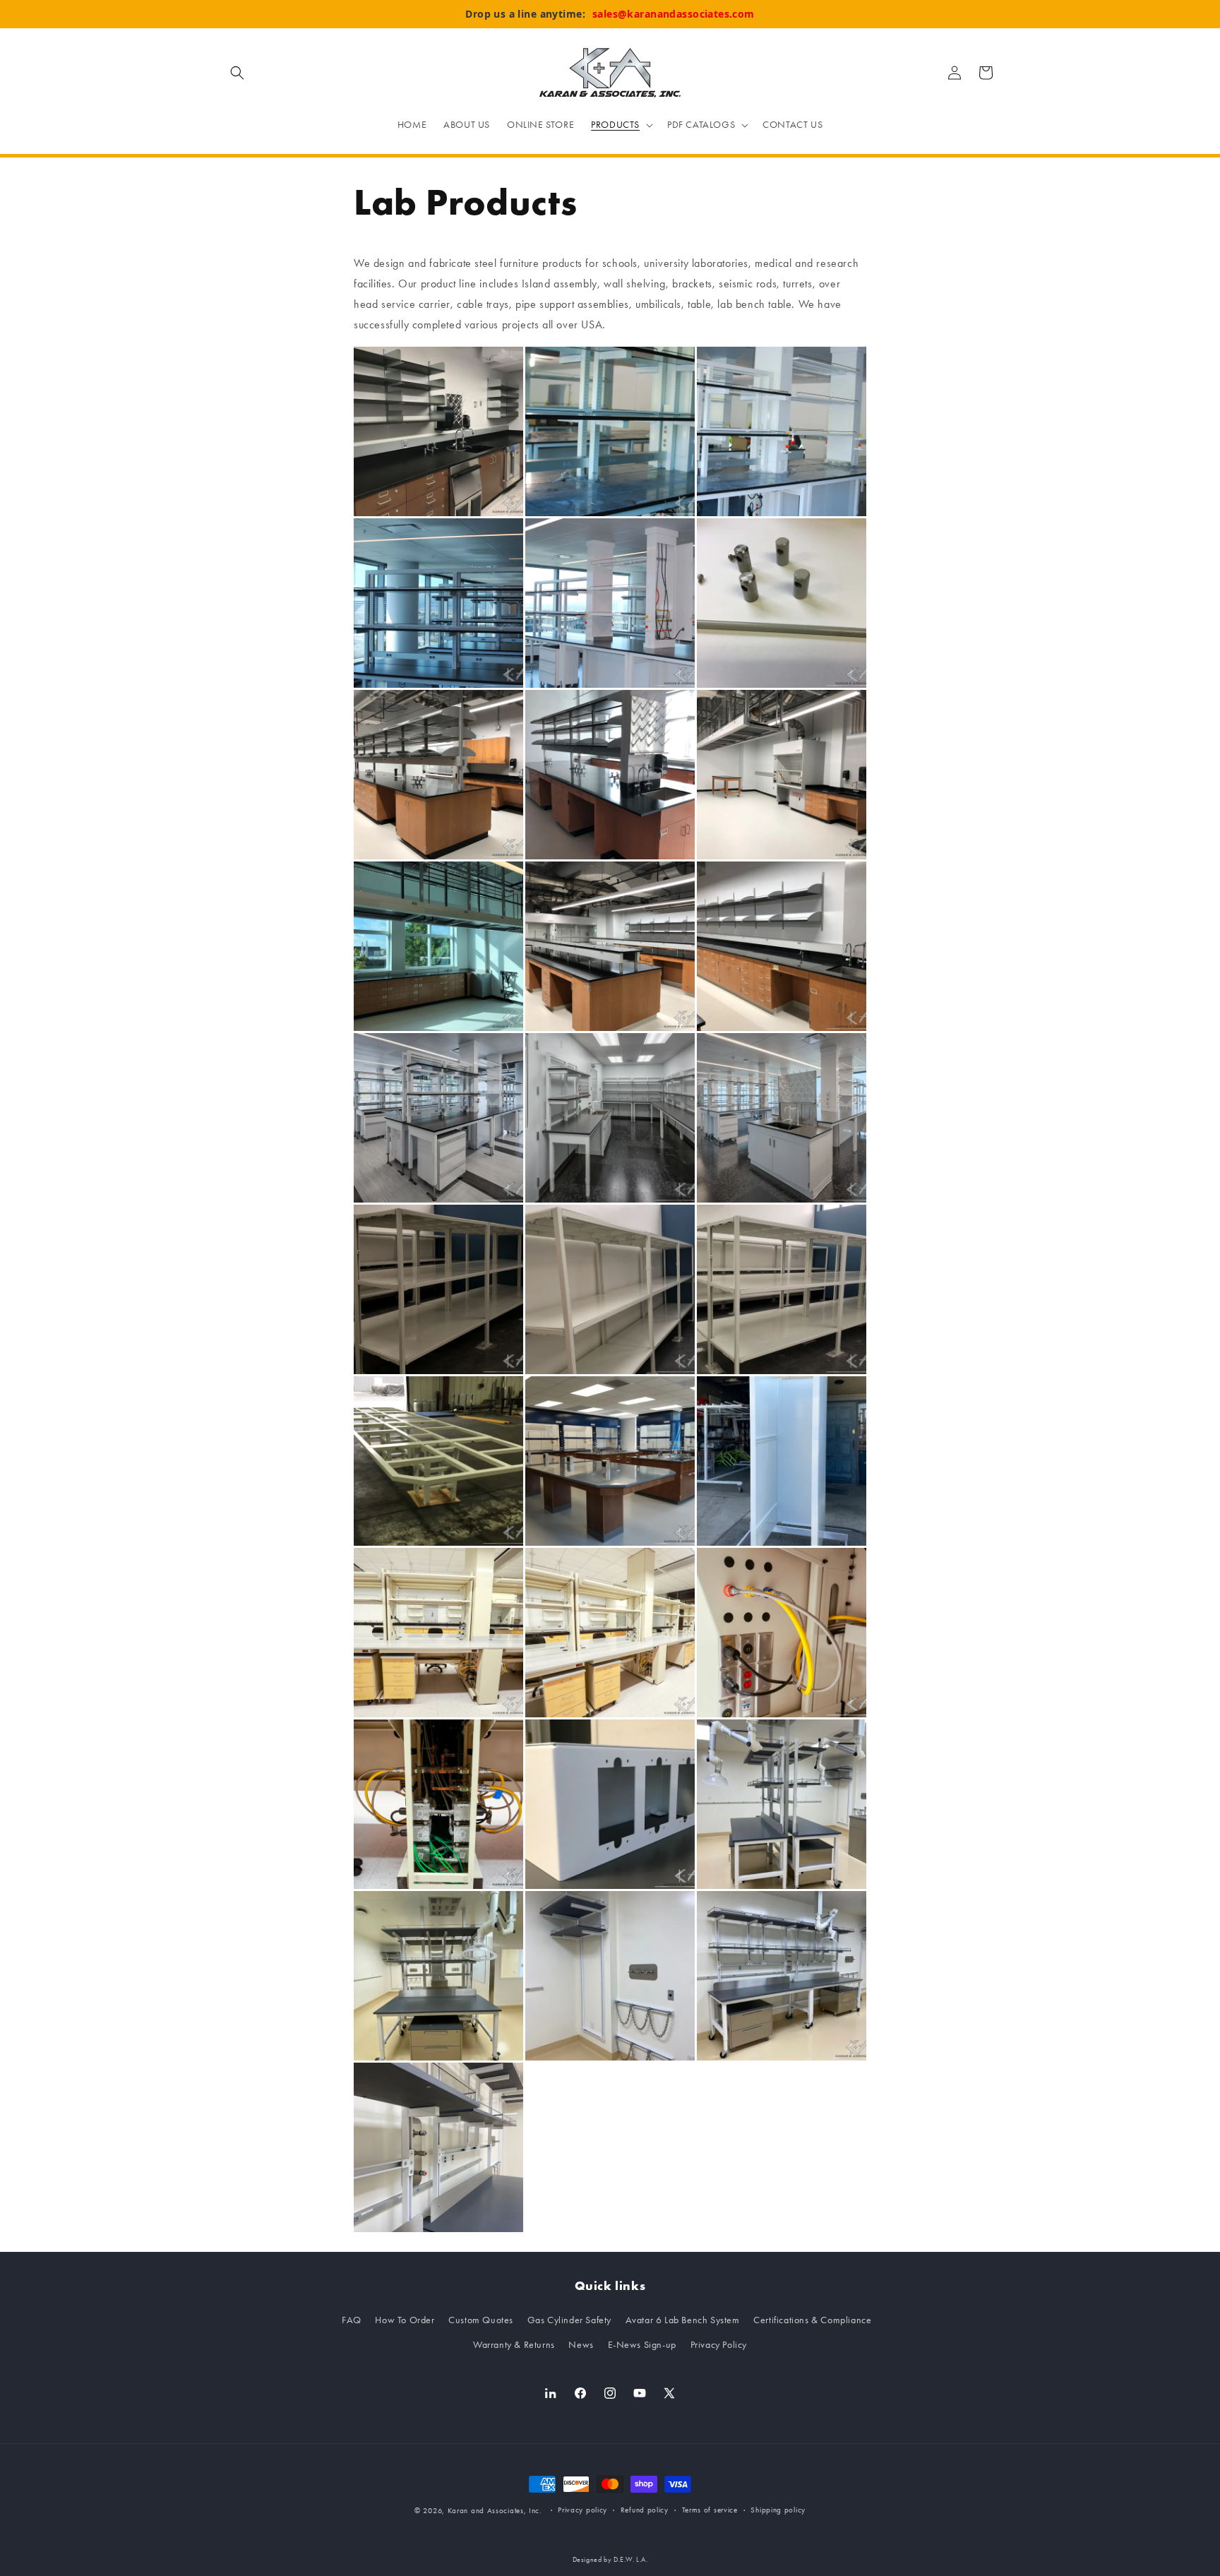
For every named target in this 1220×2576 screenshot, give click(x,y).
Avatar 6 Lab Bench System (683, 2320)
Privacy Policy (719, 2345)
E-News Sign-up (642, 2345)
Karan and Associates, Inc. (495, 2511)
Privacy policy (582, 2510)
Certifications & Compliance (812, 2320)
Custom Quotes (481, 2320)
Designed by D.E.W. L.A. (610, 2560)
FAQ (352, 2320)
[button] (237, 73)
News (581, 2345)
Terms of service (710, 2510)
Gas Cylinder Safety (569, 2320)
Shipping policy (778, 2510)
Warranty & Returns (514, 2345)
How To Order (405, 2320)
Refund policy (645, 2510)
